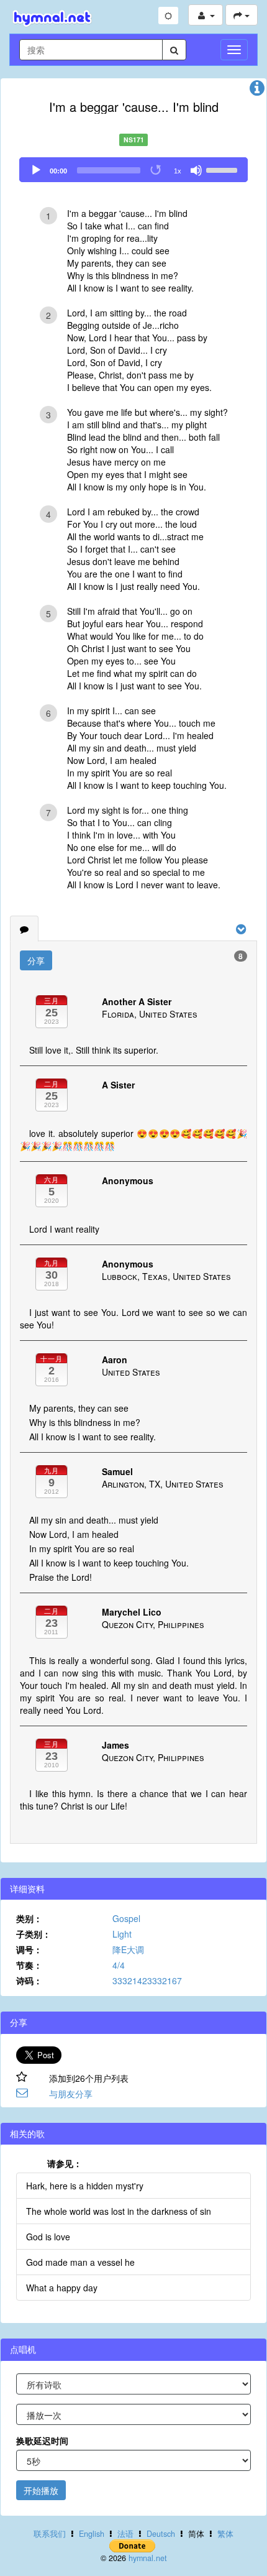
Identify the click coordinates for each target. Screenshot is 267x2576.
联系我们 (50, 2534)
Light (122, 1934)
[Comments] (24, 929)
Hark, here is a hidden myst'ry (85, 2186)
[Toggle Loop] (156, 170)
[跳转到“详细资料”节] (257, 91)
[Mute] (196, 170)
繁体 (225, 2534)
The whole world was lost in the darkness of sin (119, 2211)
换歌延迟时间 (42, 2440)
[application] (133, 170)
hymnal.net (148, 2558)
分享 (36, 960)
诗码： (29, 1980)
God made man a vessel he (80, 2262)
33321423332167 (147, 1980)
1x (178, 171)
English (92, 2534)
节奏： (29, 1965)
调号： (29, 1949)
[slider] (224, 169)
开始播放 (41, 2490)
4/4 (119, 1965)
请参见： (65, 2163)
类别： (29, 1918)
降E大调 (128, 1949)
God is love (48, 2237)
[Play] (36, 170)
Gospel (126, 1918)
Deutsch (161, 2534)
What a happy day (62, 2288)
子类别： (34, 1934)
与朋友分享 (71, 2094)
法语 (125, 2534)
